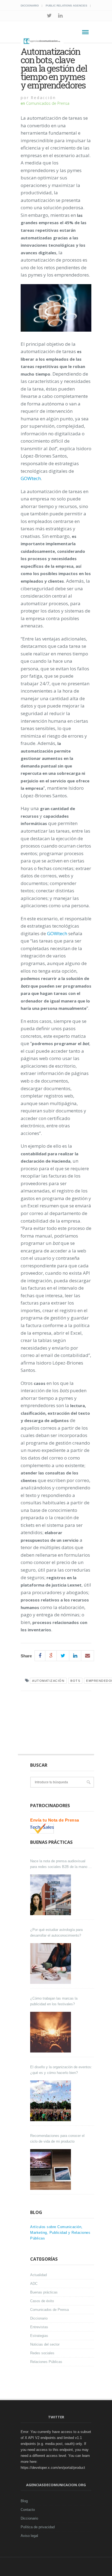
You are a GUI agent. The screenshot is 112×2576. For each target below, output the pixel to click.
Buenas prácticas (44, 2292)
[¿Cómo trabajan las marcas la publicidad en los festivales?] (51, 2032)
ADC (34, 2284)
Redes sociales (42, 2353)
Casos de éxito (42, 2301)
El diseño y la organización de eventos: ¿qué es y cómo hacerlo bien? (61, 2070)
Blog (24, 2501)
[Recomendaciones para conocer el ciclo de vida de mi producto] (51, 2169)
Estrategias (39, 2336)
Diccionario (30, 6)
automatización (48, 1681)
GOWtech (31, 478)
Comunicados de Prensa (48, 103)
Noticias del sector (45, 2344)
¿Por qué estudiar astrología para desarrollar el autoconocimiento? (56, 1933)
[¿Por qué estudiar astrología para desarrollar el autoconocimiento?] (51, 1963)
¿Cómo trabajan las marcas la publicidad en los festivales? (54, 2001)
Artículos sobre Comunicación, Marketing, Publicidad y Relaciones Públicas (60, 2233)
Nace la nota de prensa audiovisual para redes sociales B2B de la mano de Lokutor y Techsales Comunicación (61, 1864)
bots (75, 1681)
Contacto (28, 2510)
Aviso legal (29, 2536)
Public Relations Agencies (66, 6)
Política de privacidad (38, 2527)
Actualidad (38, 2275)
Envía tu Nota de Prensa (55, 1820)
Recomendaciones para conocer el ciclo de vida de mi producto (57, 2139)
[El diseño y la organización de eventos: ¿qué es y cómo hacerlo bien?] (51, 2101)
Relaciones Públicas (46, 2362)
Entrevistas (39, 2327)
